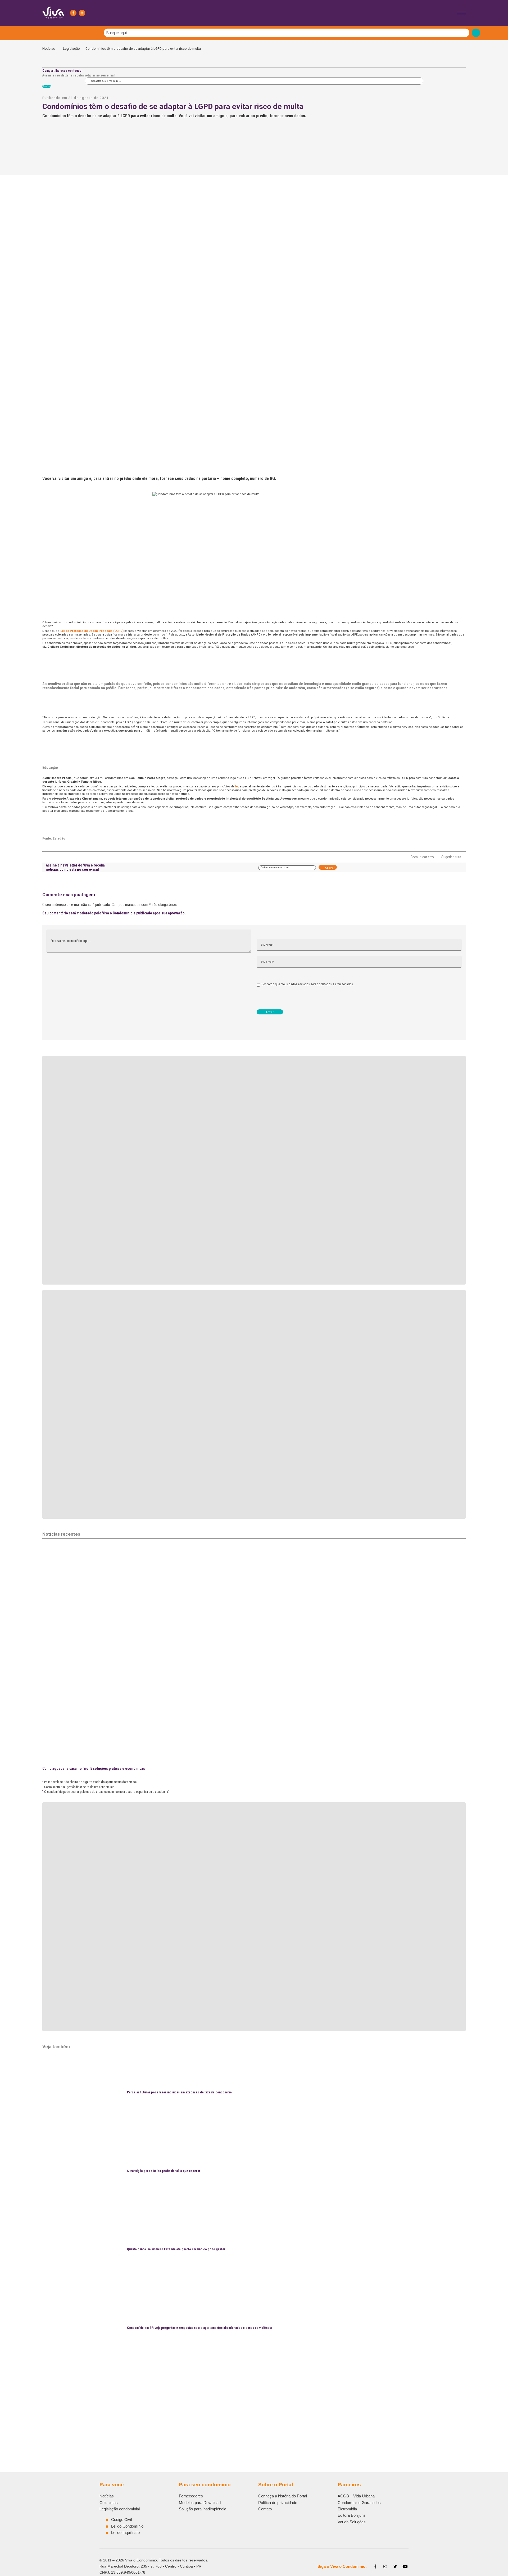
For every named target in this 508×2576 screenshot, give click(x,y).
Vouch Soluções (352, 2522)
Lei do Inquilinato (125, 2532)
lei (237, 786)
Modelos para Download (200, 2503)
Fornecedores (191, 2496)
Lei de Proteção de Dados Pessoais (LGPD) (92, 631)
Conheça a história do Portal (283, 2496)
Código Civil (121, 2520)
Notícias (50, 49)
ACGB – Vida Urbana (356, 2496)
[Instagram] (82, 13)
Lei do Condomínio (127, 2526)
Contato (265, 2509)
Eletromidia (347, 2509)
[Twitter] (395, 2566)
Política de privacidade (278, 2503)
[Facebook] (73, 13)
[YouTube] (405, 2566)
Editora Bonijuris (352, 2515)
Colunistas (109, 2503)
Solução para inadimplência (203, 2509)
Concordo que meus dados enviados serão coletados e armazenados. (308, 984)
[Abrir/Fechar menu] (461, 13)
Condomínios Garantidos (359, 2503)
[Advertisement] (201, 2405)
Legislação (71, 49)
